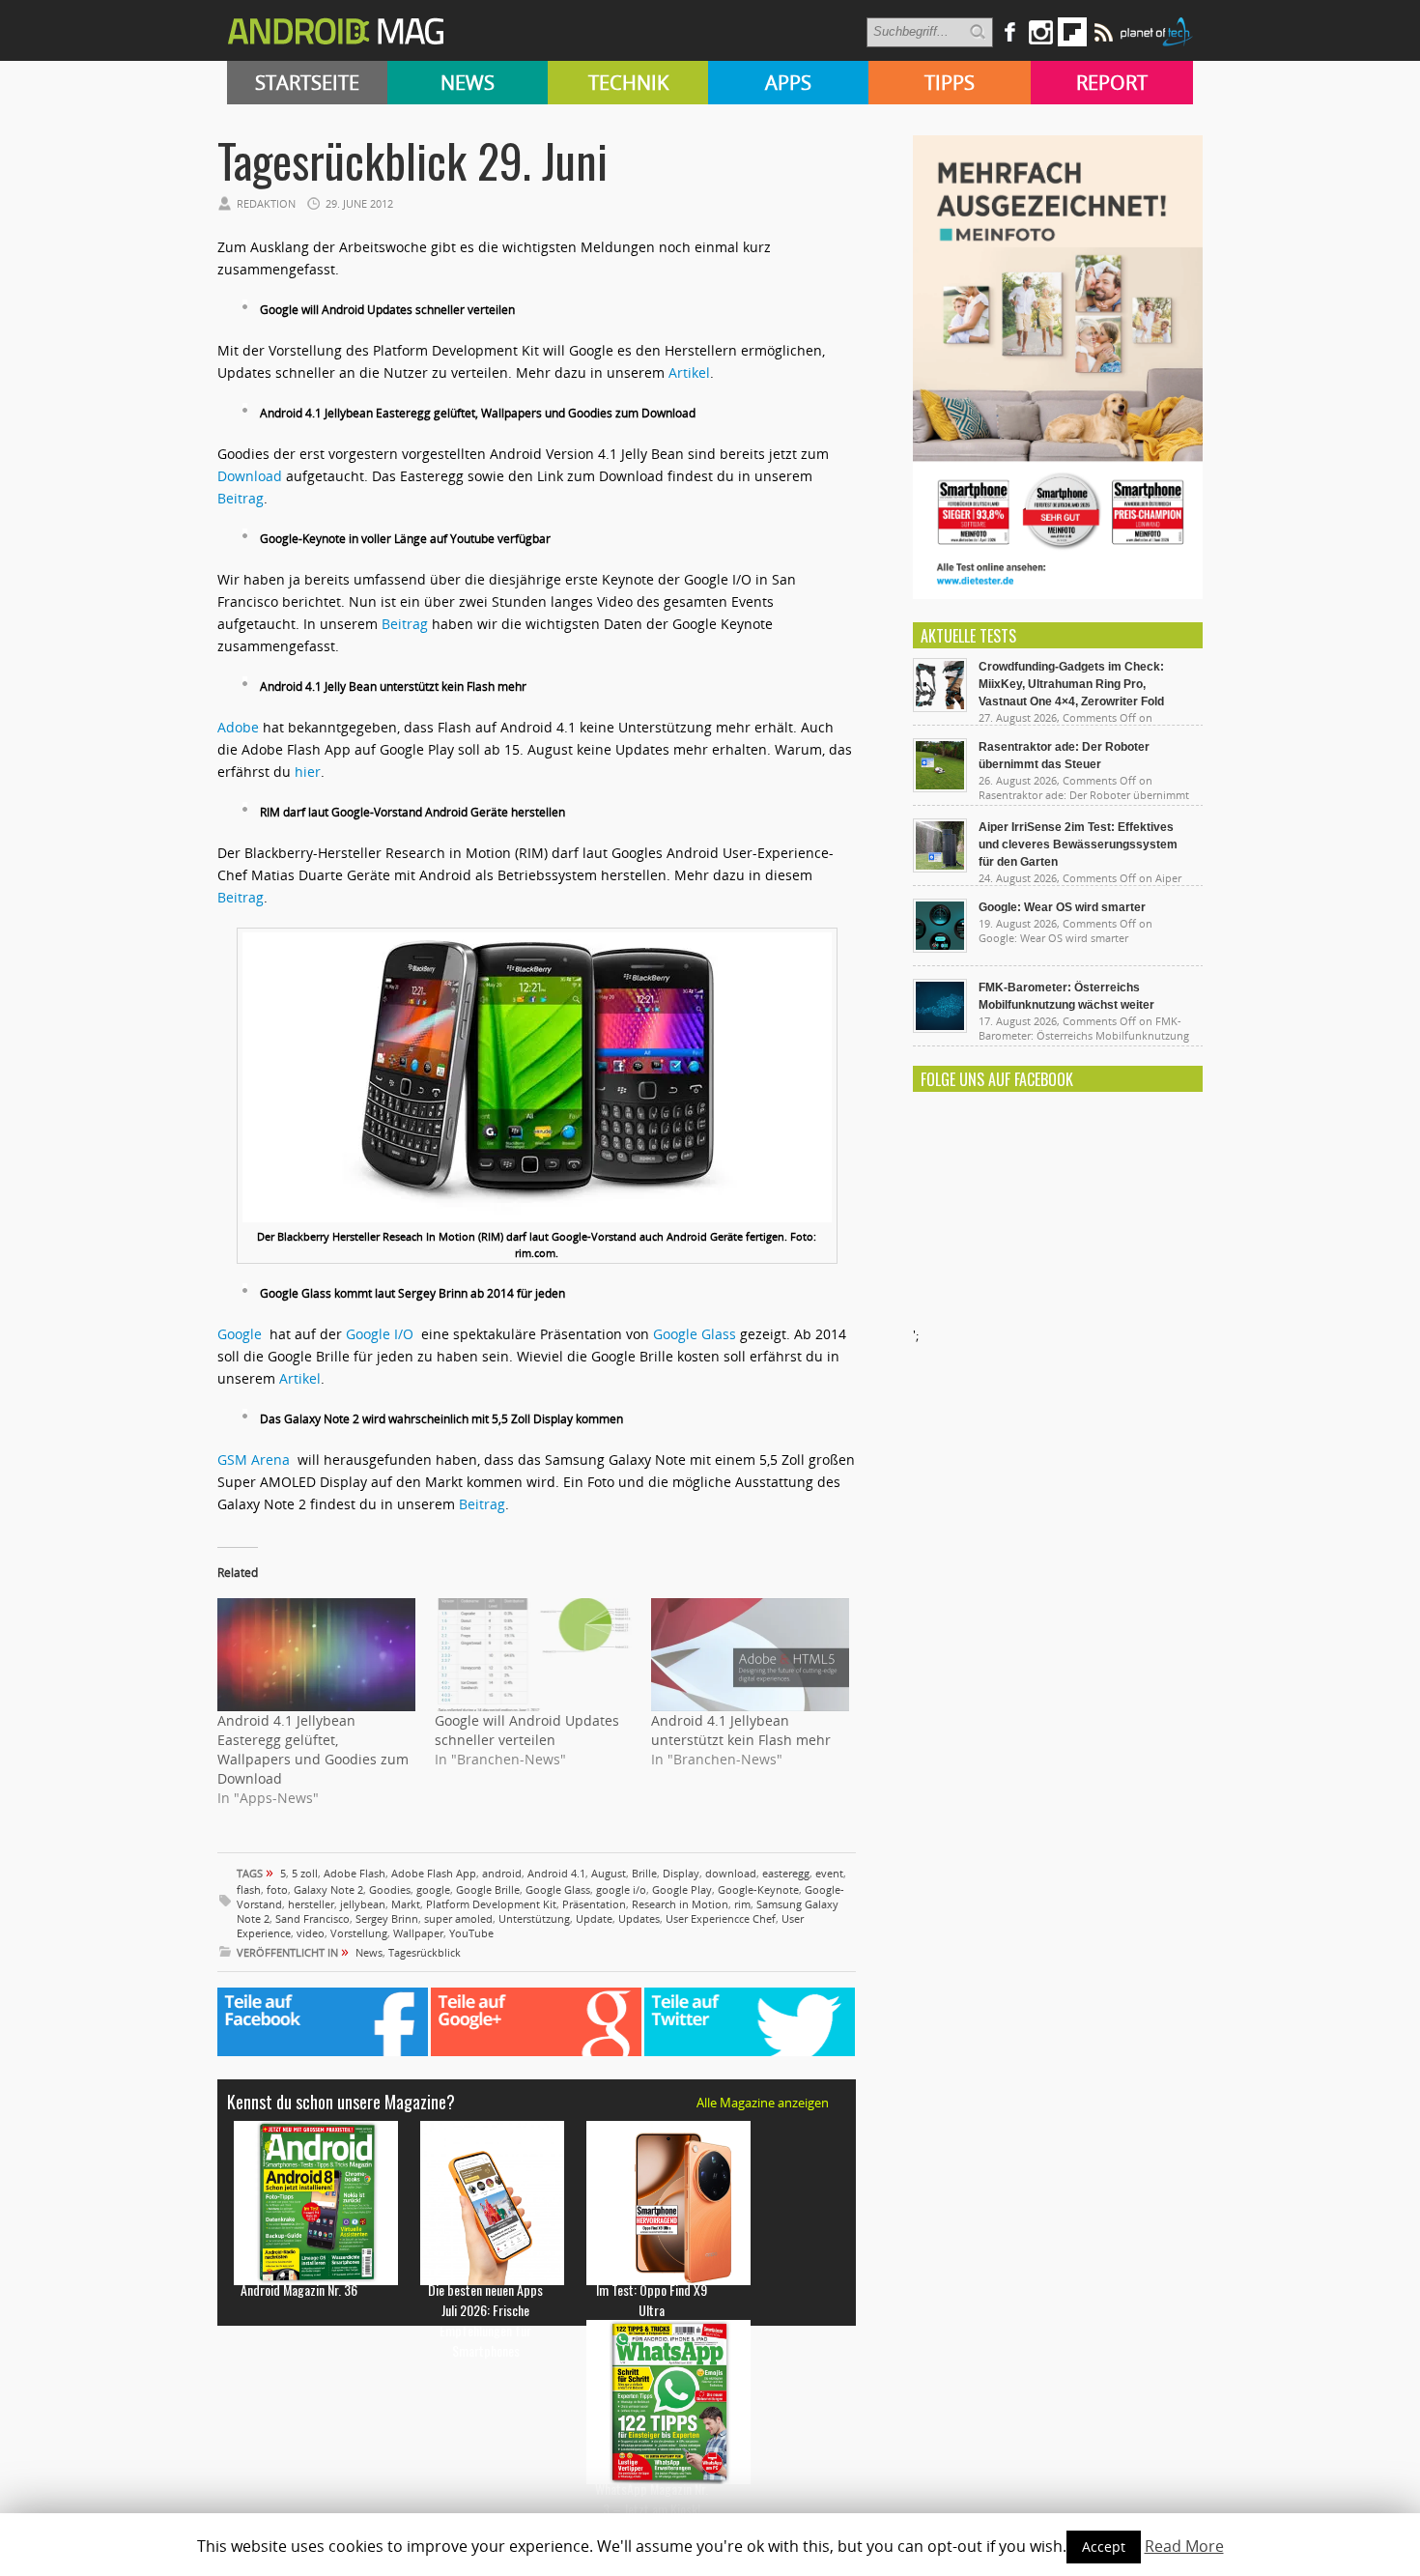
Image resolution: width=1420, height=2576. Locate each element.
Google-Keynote (758, 1889)
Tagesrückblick (425, 1952)
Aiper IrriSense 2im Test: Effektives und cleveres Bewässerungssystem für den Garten (1078, 844)
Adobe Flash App (434, 1873)
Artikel (689, 372)
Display (681, 1873)
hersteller (311, 1904)
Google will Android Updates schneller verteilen (527, 1730)
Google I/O (380, 1334)
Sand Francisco (312, 1918)
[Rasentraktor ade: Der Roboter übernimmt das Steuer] (940, 787)
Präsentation (594, 1904)
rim (742, 1904)
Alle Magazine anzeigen (763, 2103)
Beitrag (241, 498)
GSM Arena (254, 1460)
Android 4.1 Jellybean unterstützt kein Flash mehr (741, 1730)
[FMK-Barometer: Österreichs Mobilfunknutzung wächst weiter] (940, 1028)
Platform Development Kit (491, 1904)
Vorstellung (359, 1933)
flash (249, 1889)
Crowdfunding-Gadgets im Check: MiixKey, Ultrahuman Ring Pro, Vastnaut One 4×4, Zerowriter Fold (1071, 684)
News (468, 83)
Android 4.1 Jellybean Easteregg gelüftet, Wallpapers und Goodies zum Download (313, 1749)
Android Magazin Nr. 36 (299, 2290)
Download (250, 476)
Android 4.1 (556, 1873)
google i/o (621, 1889)
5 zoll (305, 1873)
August (609, 1873)
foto (277, 1889)
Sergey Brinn (387, 1918)
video (311, 1933)
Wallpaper (418, 1933)
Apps (788, 83)
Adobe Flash (355, 1873)
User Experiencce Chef (721, 1918)
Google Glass (695, 1334)
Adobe (238, 727)
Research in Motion (680, 1904)
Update (594, 1918)
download (731, 1873)
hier (308, 772)
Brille (644, 1873)
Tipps (950, 83)
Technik (628, 83)
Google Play (682, 1889)
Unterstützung (534, 1918)
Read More (1184, 2546)
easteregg (786, 1873)
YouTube (471, 1933)
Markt (406, 1904)
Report (1112, 83)
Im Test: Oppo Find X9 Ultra (652, 2300)
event (829, 1873)
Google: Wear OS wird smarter (1062, 907)
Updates (639, 1918)
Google (243, 1334)
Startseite (307, 83)
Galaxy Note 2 (328, 1889)
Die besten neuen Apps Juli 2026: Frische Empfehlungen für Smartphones (485, 2320)
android (502, 1873)
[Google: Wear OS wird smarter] (940, 948)
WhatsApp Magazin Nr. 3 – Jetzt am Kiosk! (652, 2499)
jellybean (363, 1904)
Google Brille (488, 1889)
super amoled (458, 1918)
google (433, 1889)
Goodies (390, 1889)
